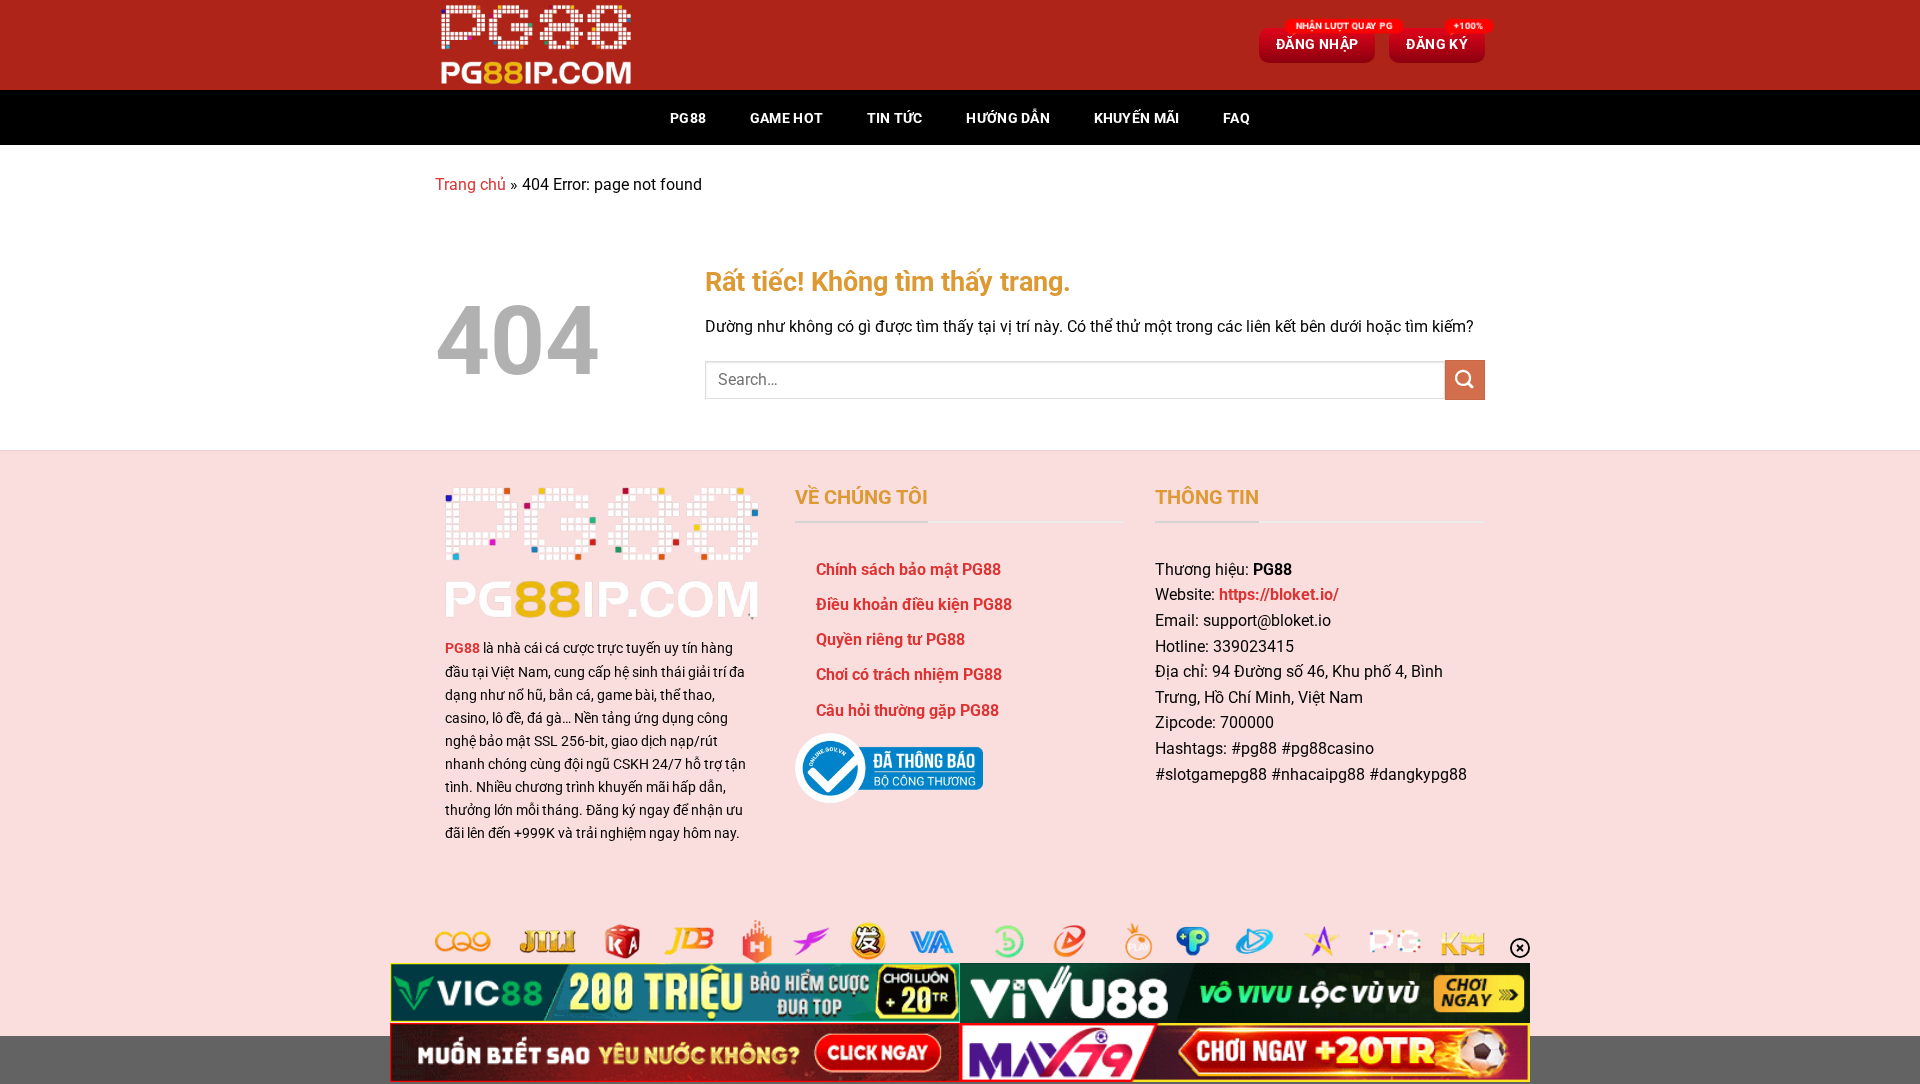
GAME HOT (786, 118)
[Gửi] (1465, 379)
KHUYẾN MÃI (1137, 118)
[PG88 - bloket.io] (535, 45)
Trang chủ (470, 184)
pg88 (688, 118)
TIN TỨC (895, 118)
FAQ (1236, 118)
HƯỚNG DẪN (1008, 118)
